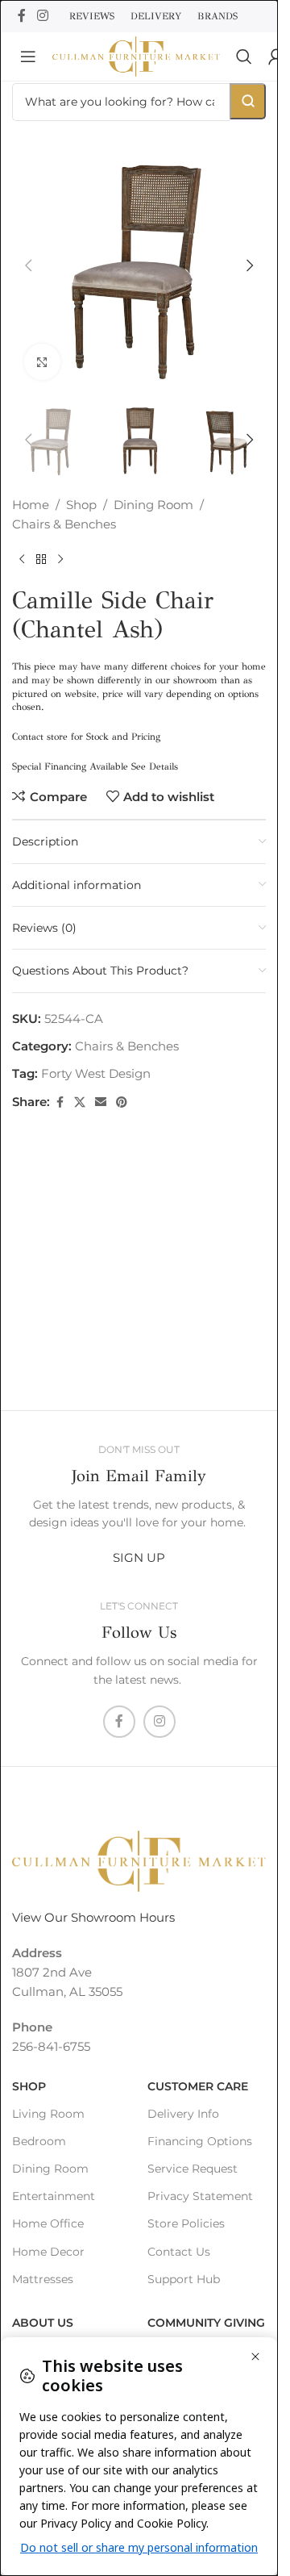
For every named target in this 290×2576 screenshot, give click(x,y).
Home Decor (48, 2252)
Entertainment (54, 2196)
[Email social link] (101, 1102)
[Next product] (60, 560)
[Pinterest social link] (122, 1102)
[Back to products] (41, 560)
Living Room (48, 2114)
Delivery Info (183, 2114)
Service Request (193, 2169)
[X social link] (80, 1102)
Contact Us (179, 2252)
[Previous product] (22, 560)
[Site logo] (136, 55)
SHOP (29, 2086)
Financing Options (200, 2141)
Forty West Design (96, 1073)
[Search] (244, 56)
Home (31, 505)
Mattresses (43, 2279)
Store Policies (186, 2223)
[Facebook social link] (22, 16)
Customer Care (198, 2086)
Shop (81, 505)
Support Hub (184, 2279)
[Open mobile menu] (28, 56)
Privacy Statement (200, 2196)
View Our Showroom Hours (93, 1917)
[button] (28, 265)
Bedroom (39, 2141)
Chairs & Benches (64, 524)
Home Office (48, 2223)
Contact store (40, 737)
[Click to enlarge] (42, 362)
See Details (155, 766)
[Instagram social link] (42, 16)
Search (248, 101)
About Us (43, 2323)
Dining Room (153, 505)
